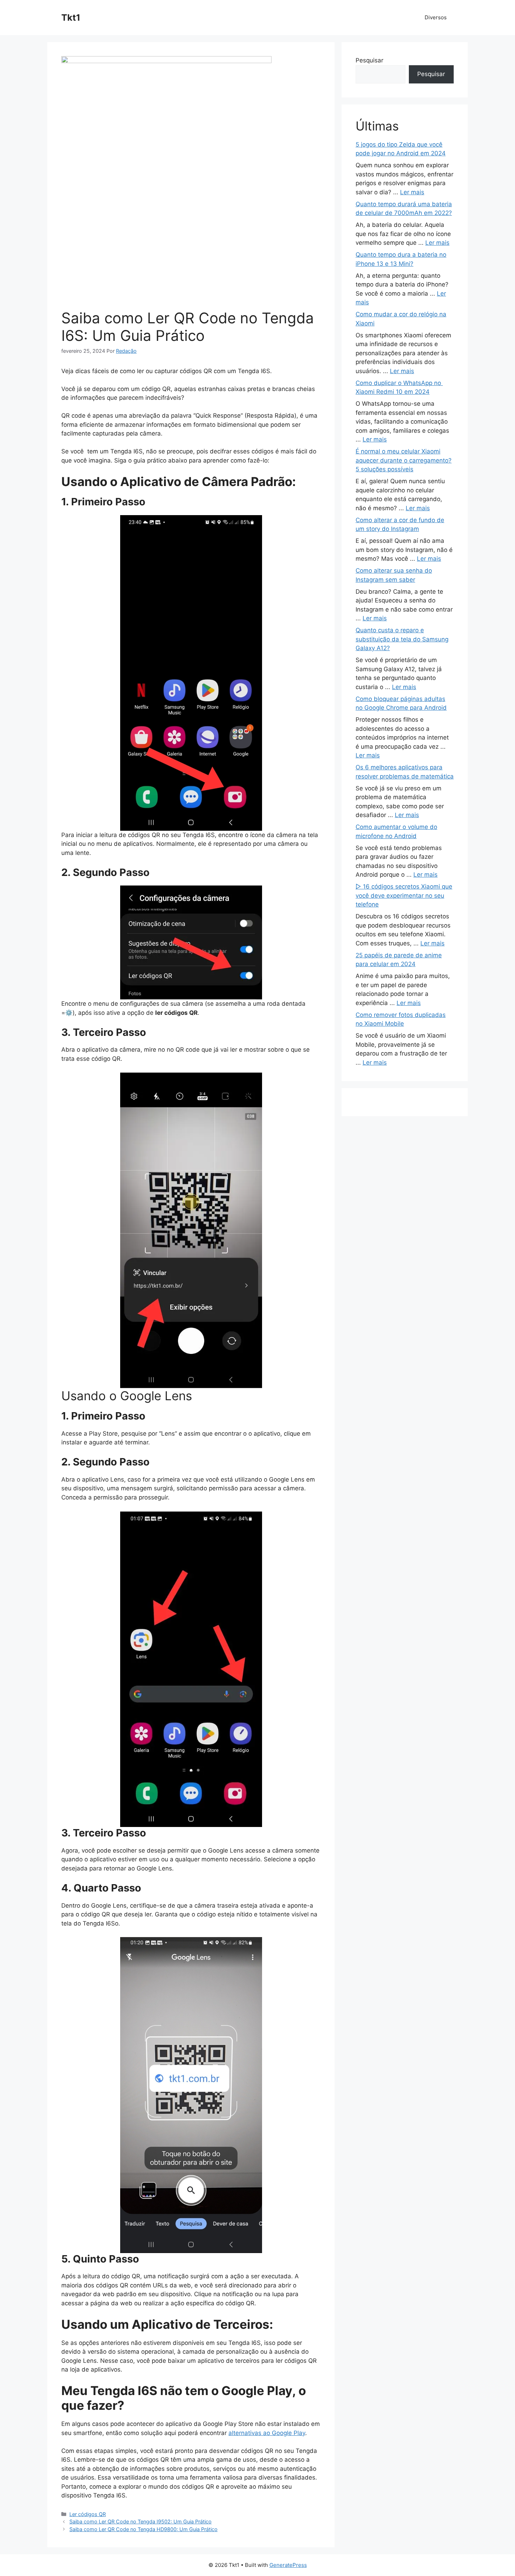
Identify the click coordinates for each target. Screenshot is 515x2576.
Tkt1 (71, 18)
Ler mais (412, 192)
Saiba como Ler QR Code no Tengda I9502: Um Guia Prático (140, 2521)
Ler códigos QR (88, 2514)
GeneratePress (288, 2565)
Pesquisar (369, 60)
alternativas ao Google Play (267, 2433)
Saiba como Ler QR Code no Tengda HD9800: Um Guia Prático (143, 2529)
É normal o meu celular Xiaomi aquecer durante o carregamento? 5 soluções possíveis (404, 460)
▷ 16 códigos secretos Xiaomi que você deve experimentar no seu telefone (404, 895)
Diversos (436, 17)
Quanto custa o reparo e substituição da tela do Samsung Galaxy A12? (402, 639)
